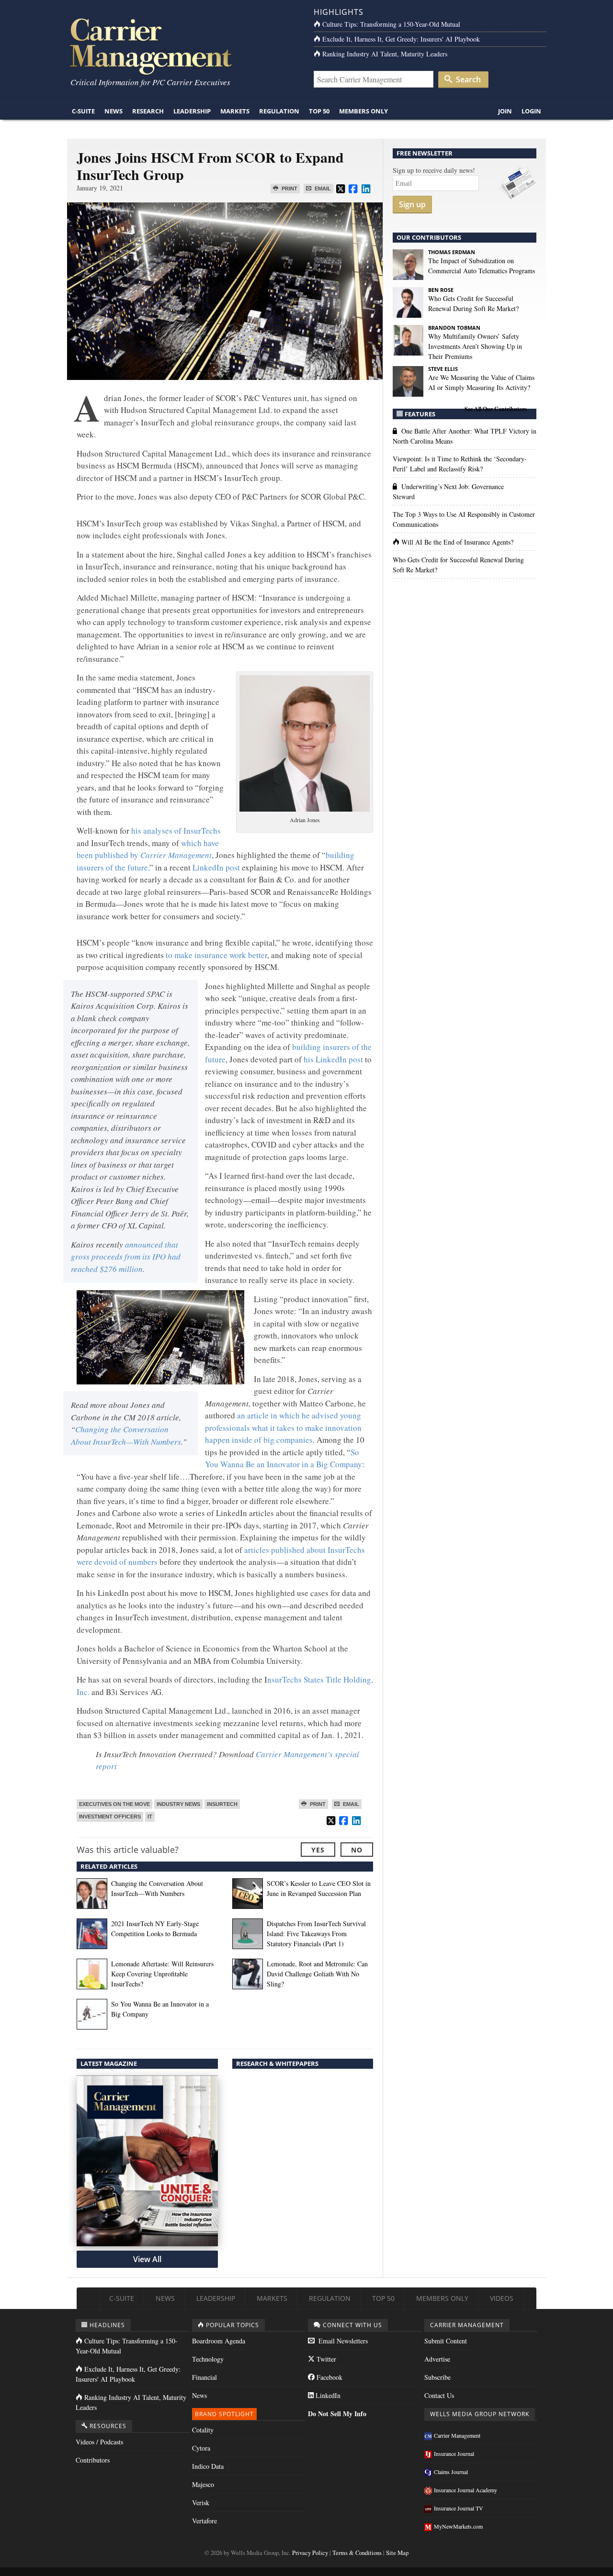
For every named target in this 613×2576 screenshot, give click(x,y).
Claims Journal (451, 2472)
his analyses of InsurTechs (176, 831)
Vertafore (204, 2521)
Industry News (178, 1804)
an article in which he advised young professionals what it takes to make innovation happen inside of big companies (283, 1427)
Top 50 (319, 111)
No (357, 1850)
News (114, 111)
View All (147, 2259)
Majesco (203, 2484)
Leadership (192, 111)
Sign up (412, 204)
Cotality (203, 2430)
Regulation (279, 111)
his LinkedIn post (332, 1059)
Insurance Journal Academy (465, 2490)
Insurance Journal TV (459, 2508)
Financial (204, 2377)
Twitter (325, 2359)
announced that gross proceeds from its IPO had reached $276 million (126, 1257)
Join (505, 111)
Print (289, 189)
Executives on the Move (114, 1804)
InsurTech (222, 1804)
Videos (502, 2298)
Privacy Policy (310, 2553)
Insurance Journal (454, 2453)
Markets (235, 111)
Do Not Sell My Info (337, 2414)
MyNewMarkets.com (458, 2526)
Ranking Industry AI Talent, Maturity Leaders (385, 54)
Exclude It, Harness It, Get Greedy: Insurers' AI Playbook (401, 39)
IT (150, 1817)
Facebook (329, 2377)
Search (467, 79)
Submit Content (446, 2341)
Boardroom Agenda (219, 2341)
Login (531, 111)
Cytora (201, 2448)
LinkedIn (327, 2395)
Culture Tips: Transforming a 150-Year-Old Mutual (391, 24)
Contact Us (439, 2395)
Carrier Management (457, 2435)
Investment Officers (110, 1817)
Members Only (363, 111)
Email (322, 189)
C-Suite (83, 111)
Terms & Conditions (357, 2553)
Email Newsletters (342, 2341)
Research (148, 111)
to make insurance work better (216, 955)
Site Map (397, 2553)
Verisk (201, 2503)
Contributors (93, 2460)
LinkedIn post (216, 867)
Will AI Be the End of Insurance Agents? (457, 542)
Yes (318, 1850)
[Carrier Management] (183, 46)
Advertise (437, 2359)
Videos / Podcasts (99, 2442)
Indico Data (208, 2466)
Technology (208, 2359)
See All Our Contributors (496, 409)
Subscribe (437, 2377)
